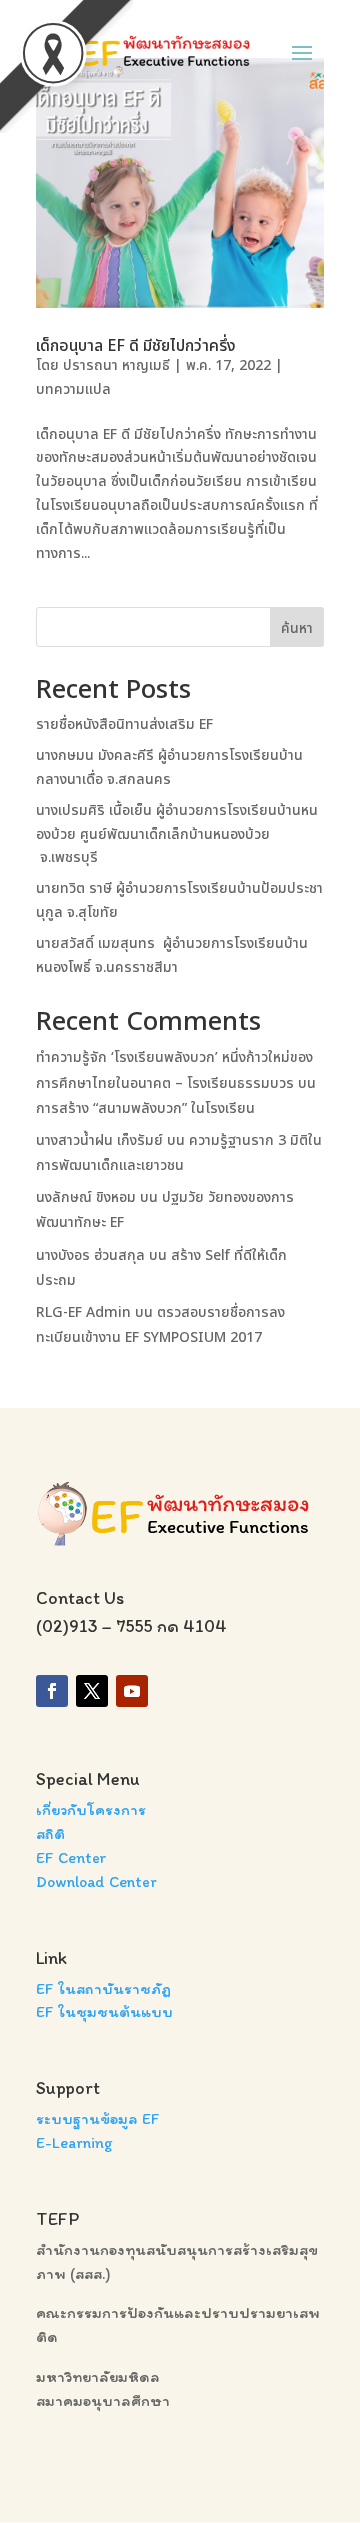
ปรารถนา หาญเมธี (116, 365)
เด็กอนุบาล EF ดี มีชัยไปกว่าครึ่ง (136, 346)
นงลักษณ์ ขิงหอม (86, 1197)
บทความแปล (73, 389)
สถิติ (50, 1833)
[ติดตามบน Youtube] (132, 1691)
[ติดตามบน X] (92, 1691)
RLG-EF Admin (83, 1312)
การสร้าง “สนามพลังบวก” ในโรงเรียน (145, 1108)
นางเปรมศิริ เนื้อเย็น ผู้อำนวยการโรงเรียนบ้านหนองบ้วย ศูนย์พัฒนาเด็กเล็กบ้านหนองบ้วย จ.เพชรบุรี (177, 834)
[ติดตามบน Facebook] (52, 1691)
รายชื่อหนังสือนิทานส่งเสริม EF (124, 724)
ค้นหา (297, 628)
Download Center (96, 1881)
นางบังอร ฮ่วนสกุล (90, 1255)
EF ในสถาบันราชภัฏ (103, 1988)
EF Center (71, 1857)
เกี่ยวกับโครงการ (91, 1809)
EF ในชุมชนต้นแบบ (104, 2011)
